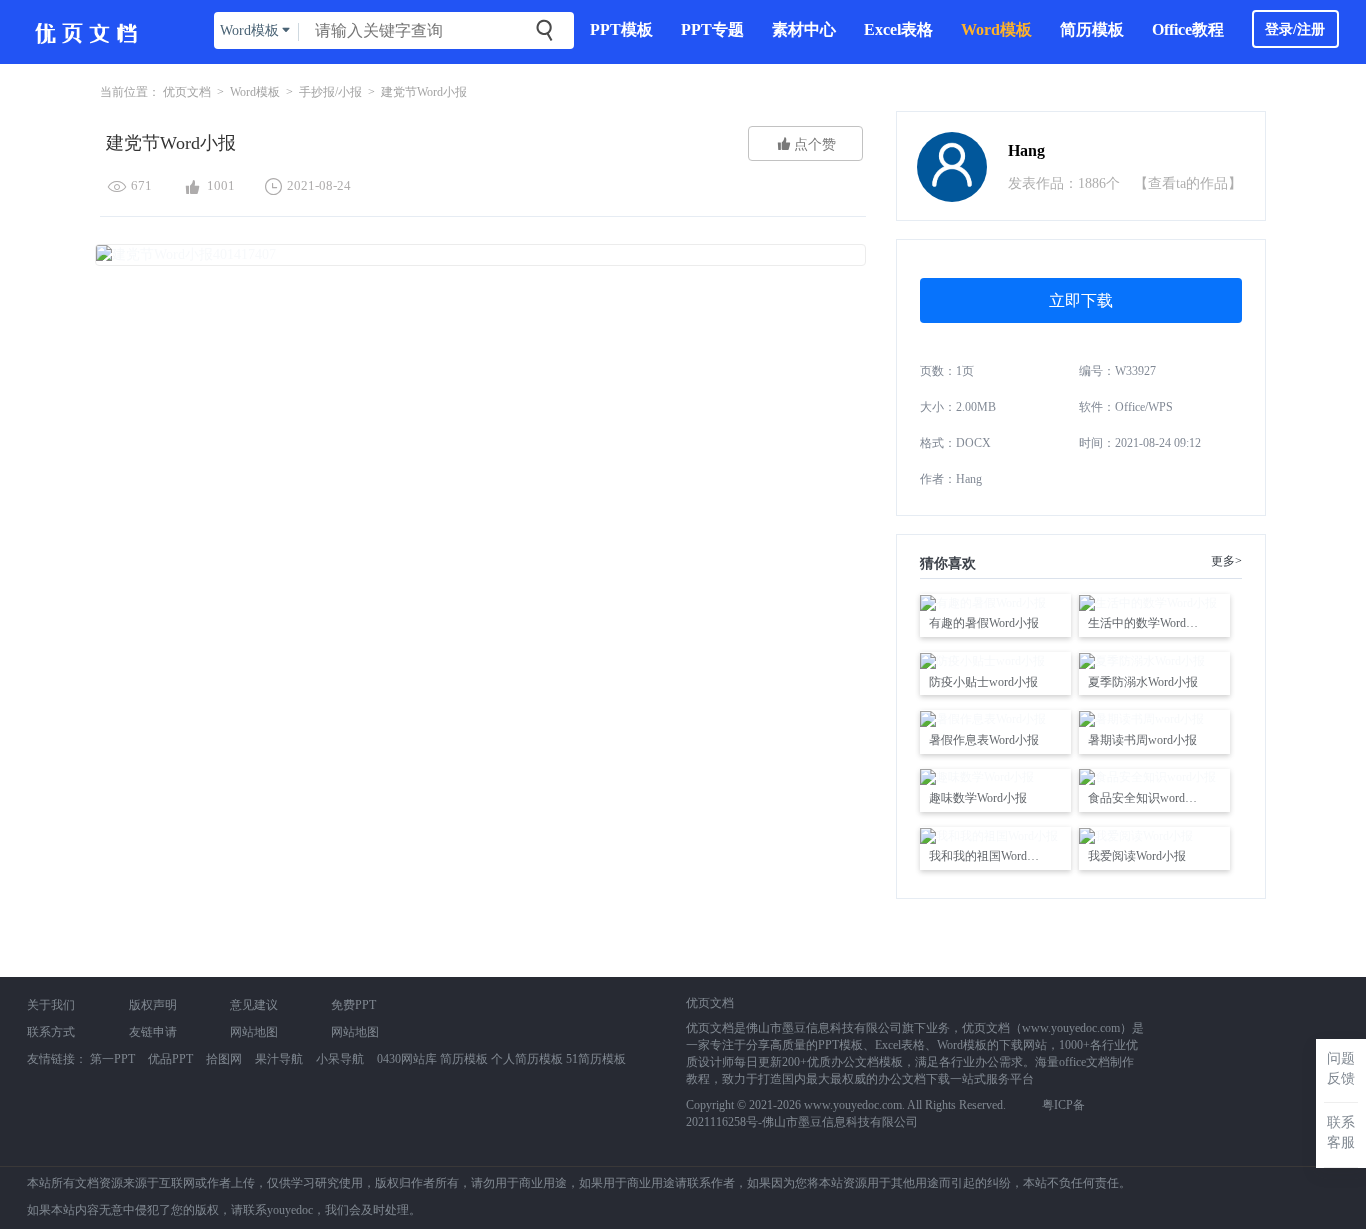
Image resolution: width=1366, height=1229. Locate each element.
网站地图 (254, 1032)
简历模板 (1092, 29)
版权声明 (153, 1005)
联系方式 (51, 1032)
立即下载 (1081, 300)
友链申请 (153, 1032)
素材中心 (804, 29)
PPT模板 (621, 29)
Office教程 (1188, 29)
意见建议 (254, 1005)
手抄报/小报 (330, 92)
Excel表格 (898, 29)
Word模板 (996, 29)
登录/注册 (1295, 29)
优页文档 (187, 92)
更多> (1226, 561)
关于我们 (51, 1005)
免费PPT (353, 1005)
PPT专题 (712, 29)
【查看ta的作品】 (1188, 183)
